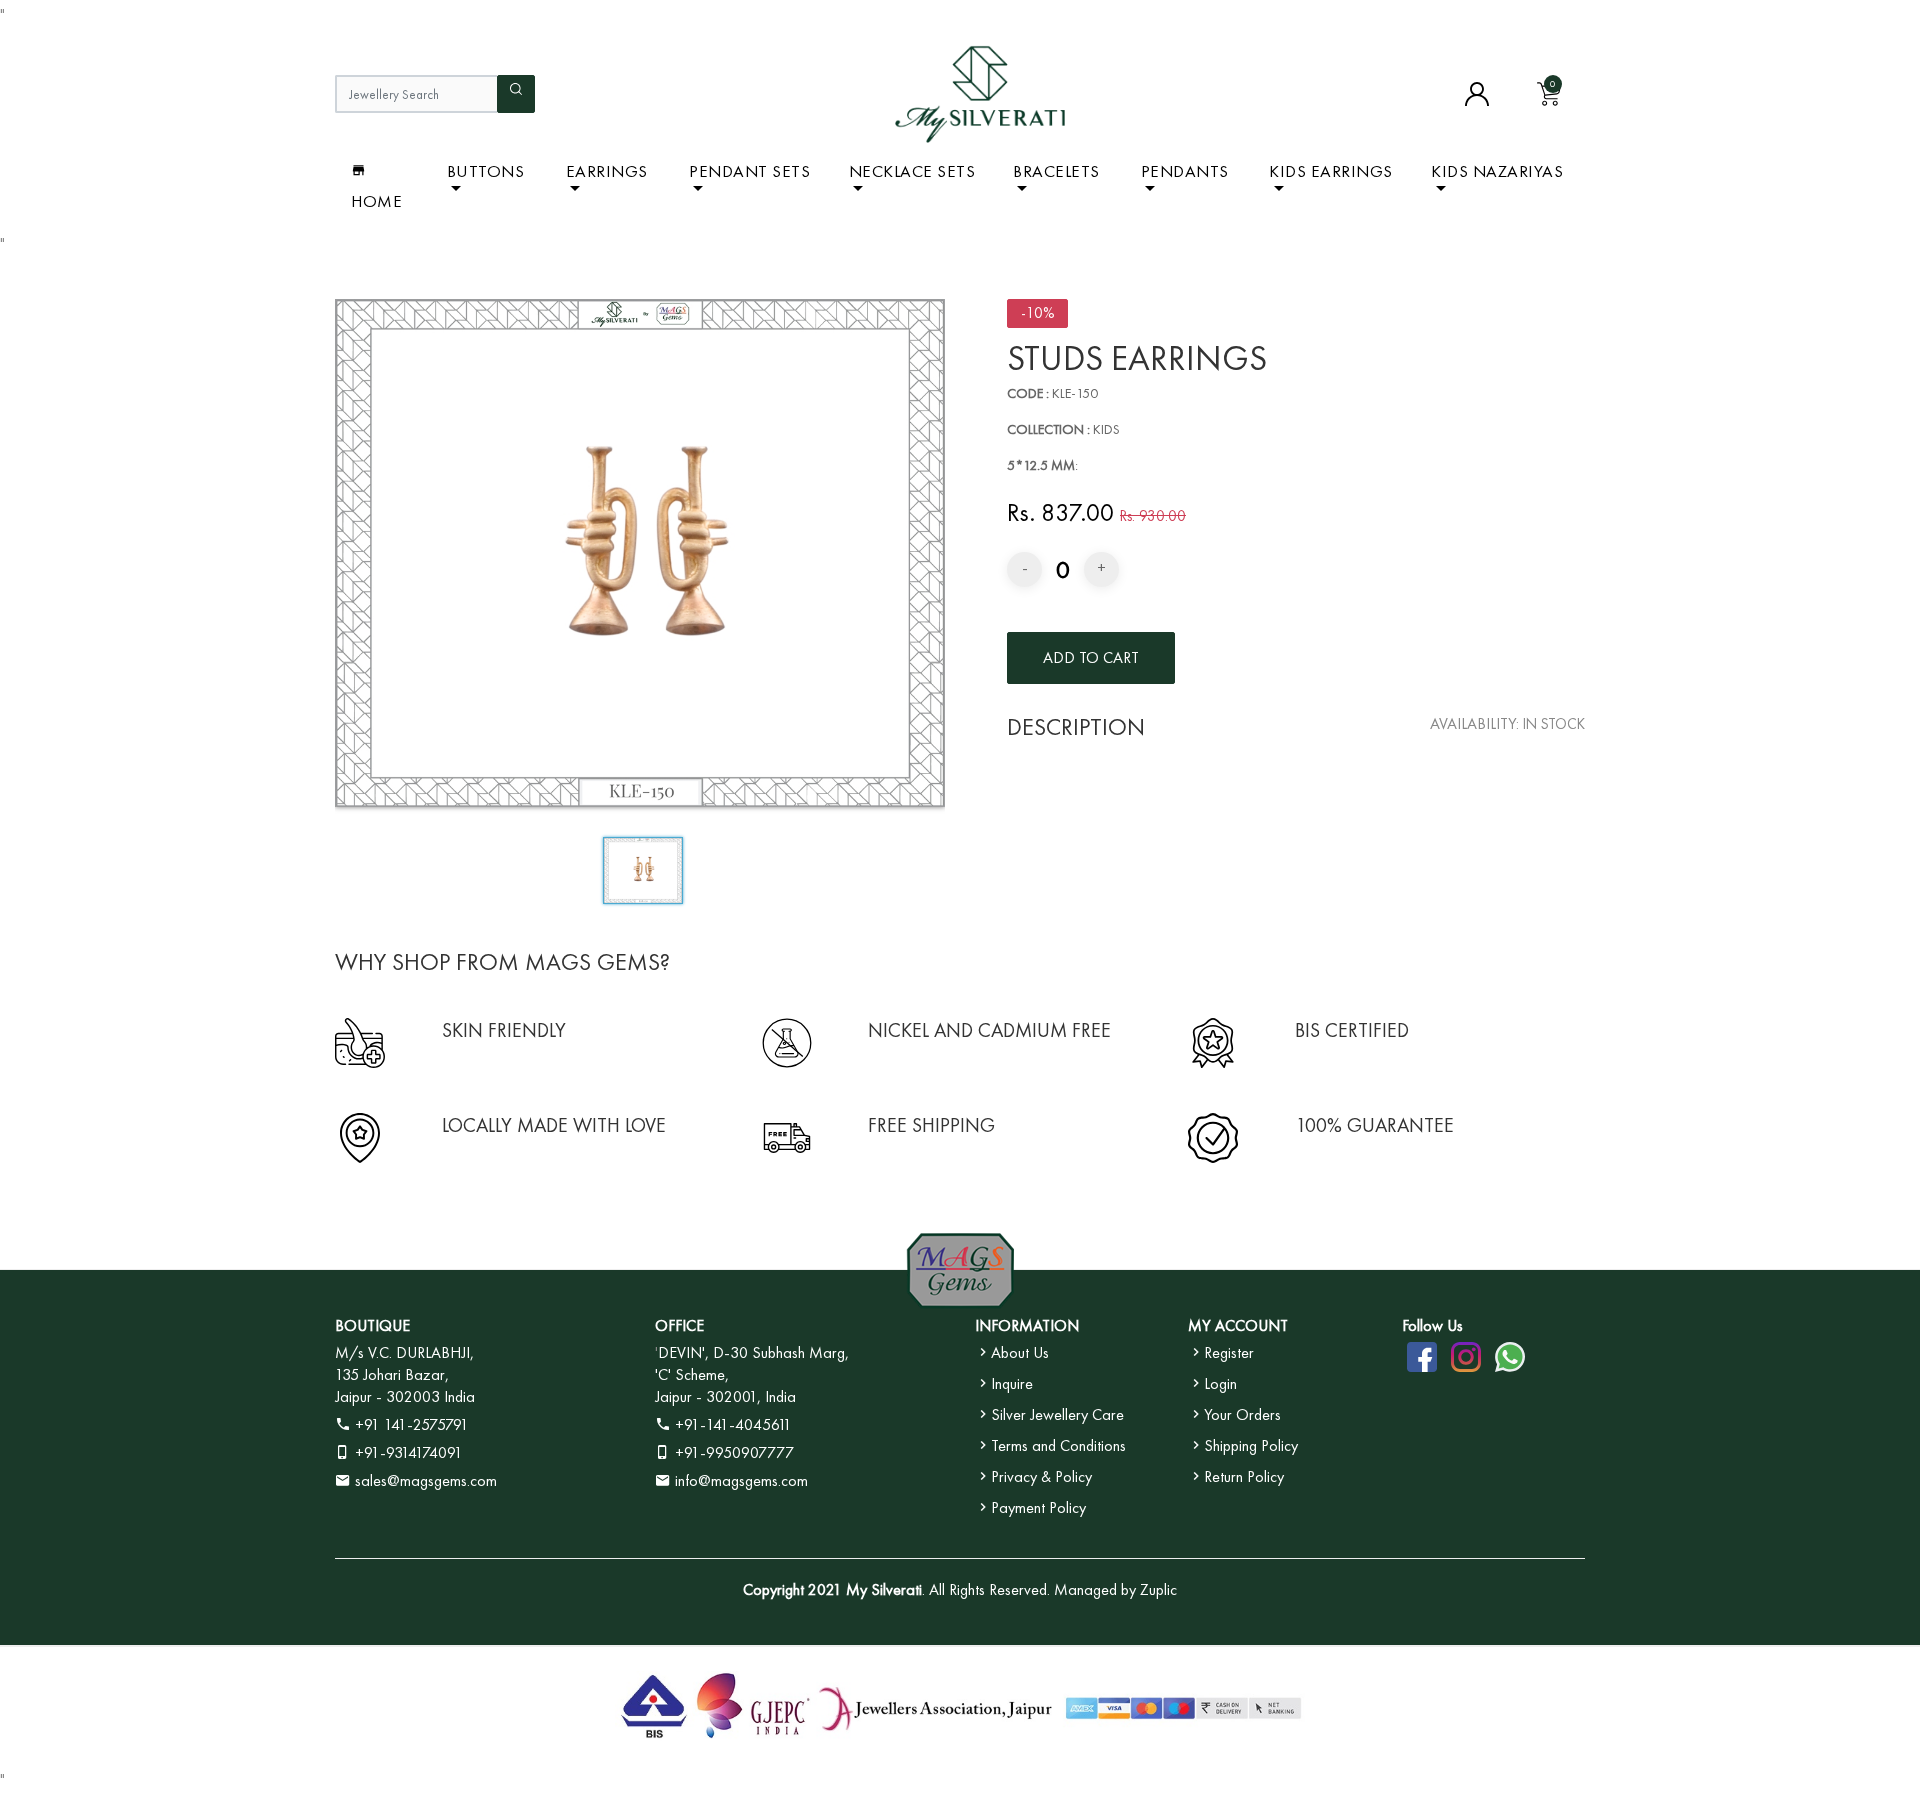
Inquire (1012, 1383)
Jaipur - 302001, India (725, 1396)
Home (376, 201)
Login (1220, 1383)
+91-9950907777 (732, 1452)
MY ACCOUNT (1238, 1325)
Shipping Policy (1251, 1445)
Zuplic (1158, 1589)
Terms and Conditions (1058, 1445)
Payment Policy (1038, 1507)
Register (1229, 1352)
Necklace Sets (912, 171)
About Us (1020, 1352)
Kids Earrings (1331, 171)
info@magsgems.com (741, 1480)
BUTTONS (486, 171)
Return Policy (1244, 1476)
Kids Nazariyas (1497, 171)
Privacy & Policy (1041, 1476)
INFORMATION (1027, 1325)
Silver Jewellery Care (1057, 1414)
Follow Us (1432, 1325)
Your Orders (1242, 1414)
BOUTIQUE (372, 1325)
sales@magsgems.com (424, 1480)
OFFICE (679, 1325)
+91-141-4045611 (731, 1424)
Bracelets (1056, 171)
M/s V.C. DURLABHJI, (404, 1352)
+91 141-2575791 (410, 1424)
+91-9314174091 (407, 1452)
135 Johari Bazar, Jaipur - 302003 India (405, 1385)
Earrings (607, 171)
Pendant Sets (749, 171)
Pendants (1185, 171)
